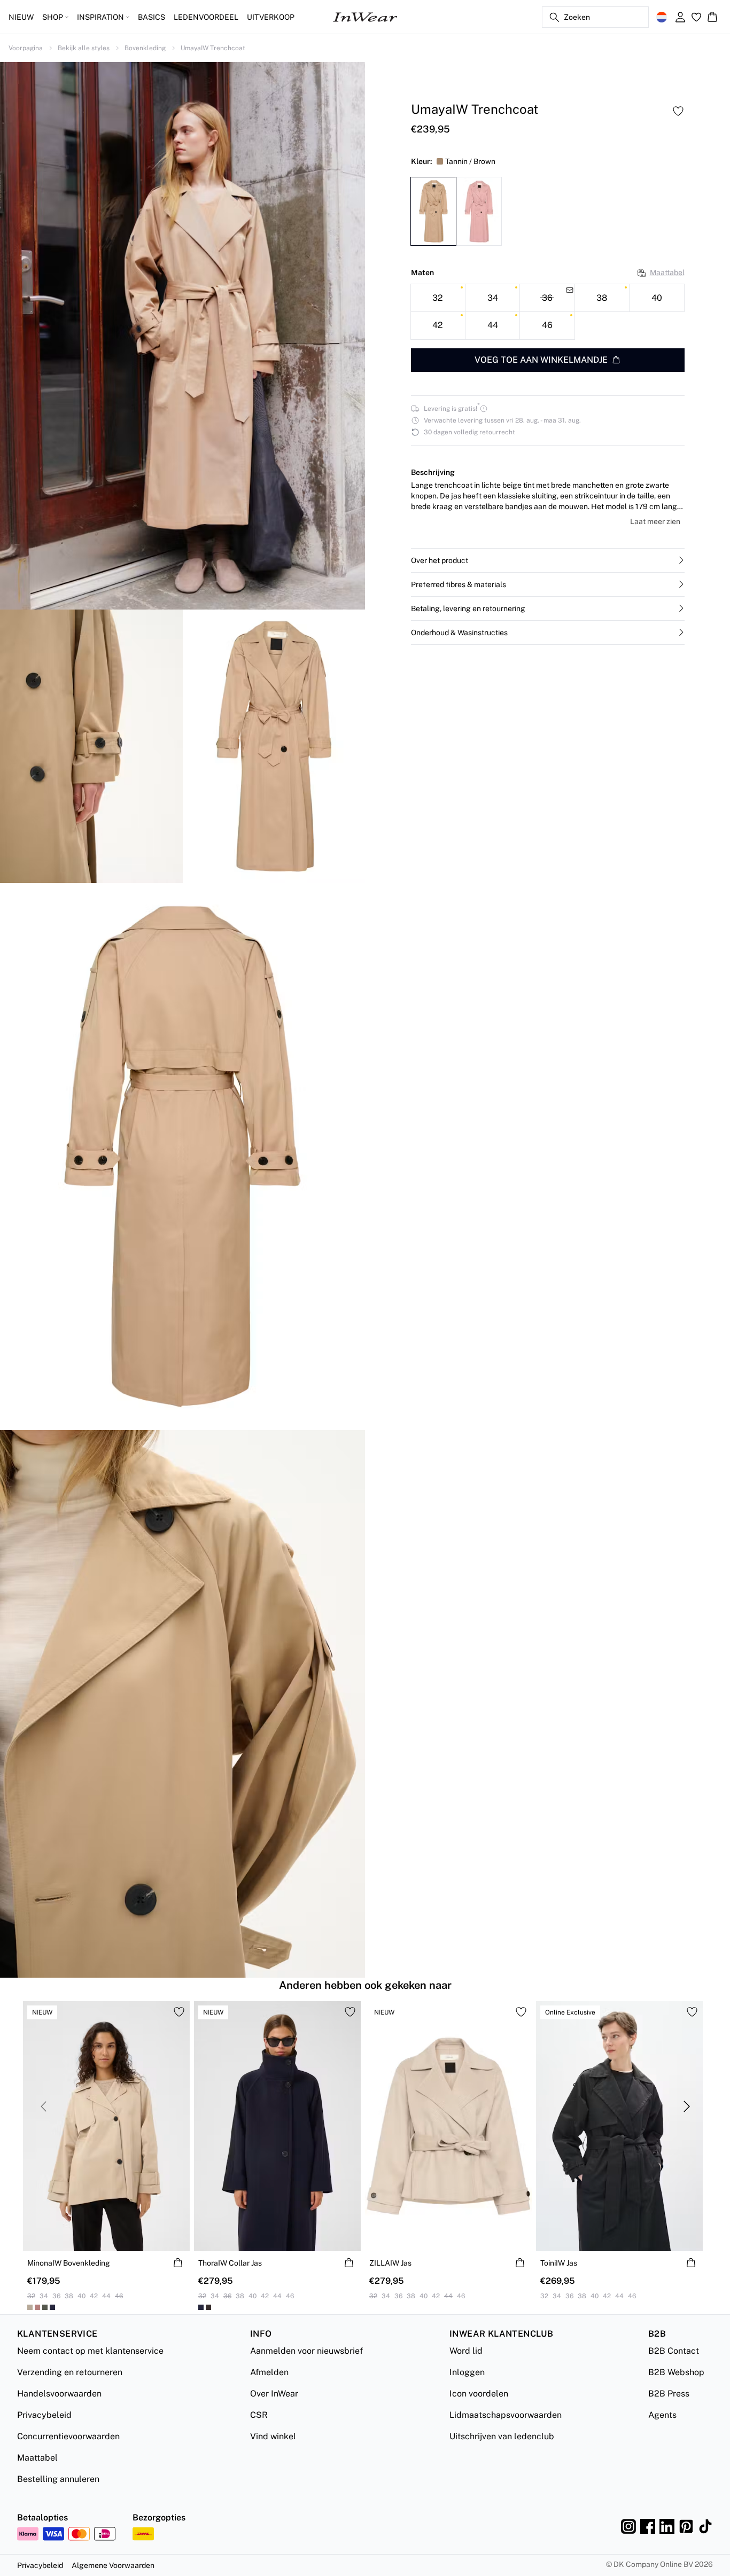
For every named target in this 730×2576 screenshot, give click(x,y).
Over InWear (274, 2394)
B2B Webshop (676, 2372)
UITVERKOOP (271, 17)
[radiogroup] (548, 312)
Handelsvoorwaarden (59, 2394)
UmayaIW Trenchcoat (213, 48)
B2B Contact (674, 2351)
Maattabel (667, 272)
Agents (662, 2415)
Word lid (466, 2351)
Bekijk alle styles (84, 48)
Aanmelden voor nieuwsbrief (306, 2351)
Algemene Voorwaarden (113, 2565)
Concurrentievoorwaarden (68, 2436)
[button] (548, 560)
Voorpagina (26, 48)
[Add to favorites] (678, 111)
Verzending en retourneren (70, 2372)
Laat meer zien (655, 521)
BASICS (152, 17)
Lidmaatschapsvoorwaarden (506, 2415)
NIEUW (21, 17)
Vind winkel (273, 2436)
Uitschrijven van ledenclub (502, 2436)
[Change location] (662, 17)
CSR (259, 2415)
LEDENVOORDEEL (206, 17)
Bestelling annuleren (58, 2479)
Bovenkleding (145, 48)
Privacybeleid (44, 2415)
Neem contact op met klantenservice (90, 2351)
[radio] (438, 298)
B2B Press (669, 2394)
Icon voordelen (479, 2394)
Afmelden (269, 2372)
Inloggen (467, 2372)
